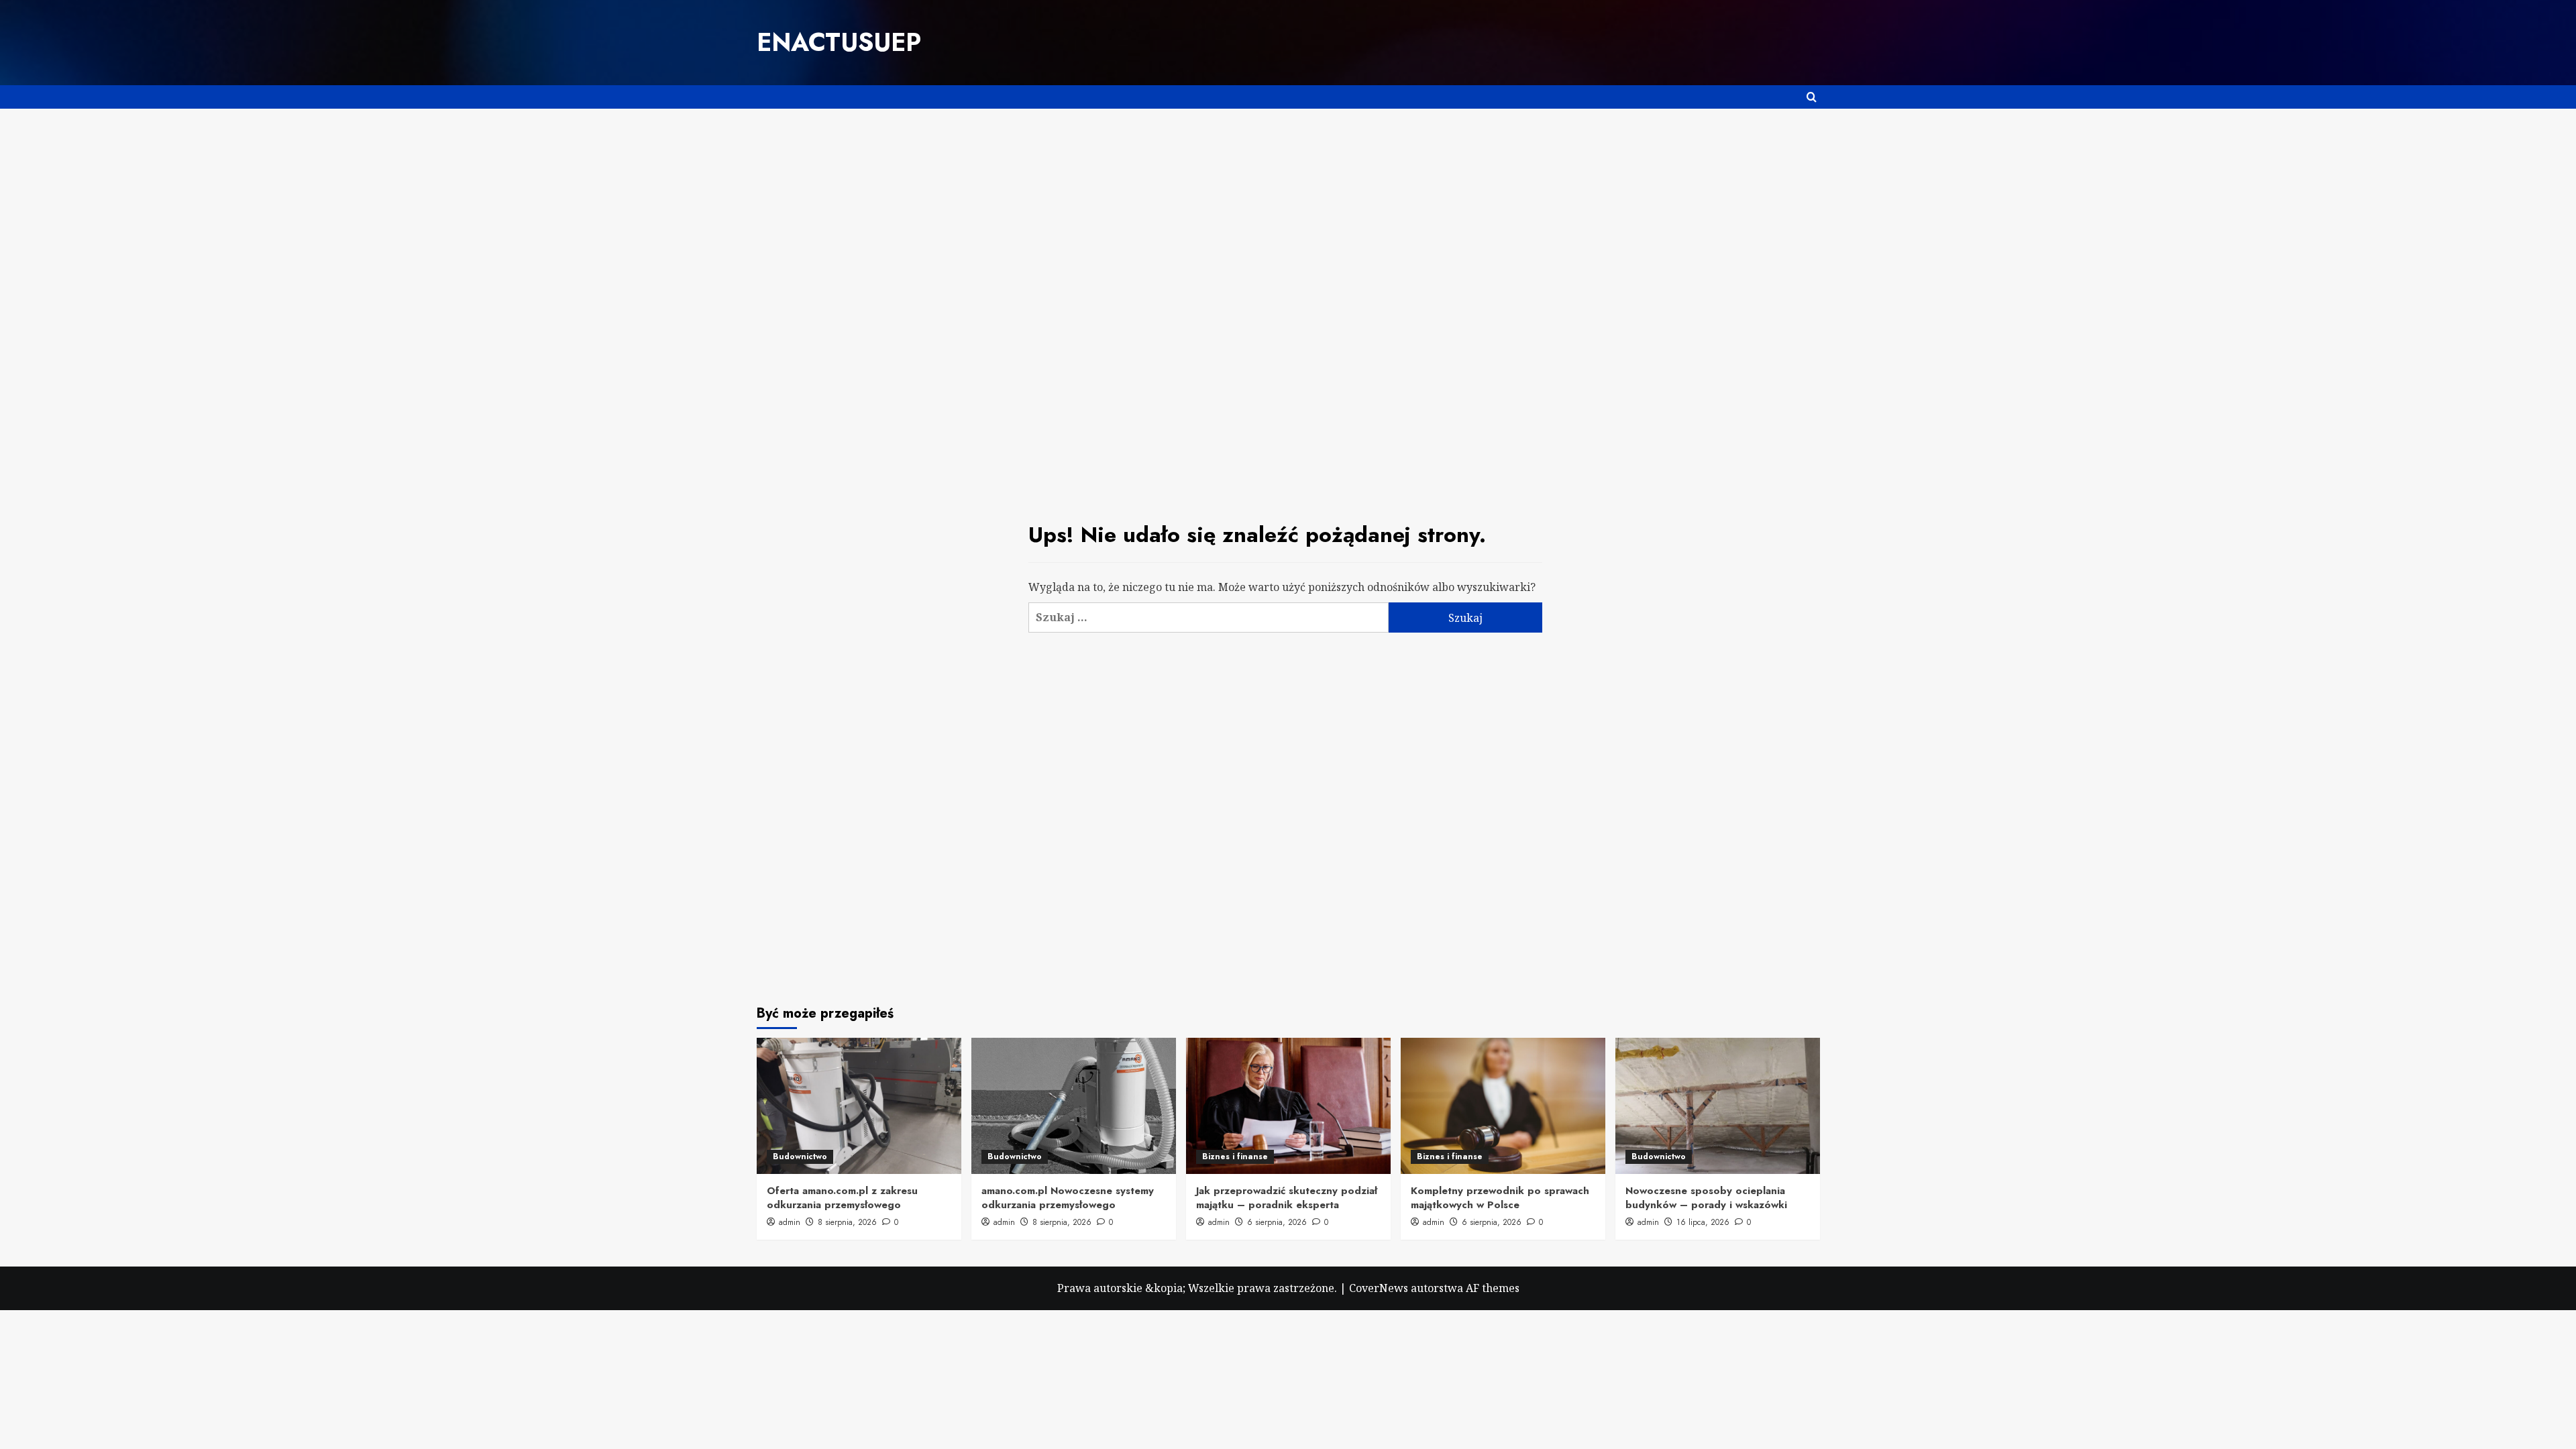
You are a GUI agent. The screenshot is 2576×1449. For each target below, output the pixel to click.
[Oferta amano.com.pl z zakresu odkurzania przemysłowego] (859, 1106)
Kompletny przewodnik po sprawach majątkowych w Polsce (1500, 1198)
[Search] (1812, 97)
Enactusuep (839, 42)
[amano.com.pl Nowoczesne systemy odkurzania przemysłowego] (1074, 1106)
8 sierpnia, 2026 (847, 1222)
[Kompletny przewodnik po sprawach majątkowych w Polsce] (1503, 1106)
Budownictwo (800, 1157)
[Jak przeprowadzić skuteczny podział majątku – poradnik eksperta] (1288, 1106)
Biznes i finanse (1235, 1157)
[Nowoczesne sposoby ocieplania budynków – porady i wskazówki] (1718, 1106)
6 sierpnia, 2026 (1277, 1222)
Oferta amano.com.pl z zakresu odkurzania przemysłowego (842, 1198)
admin (790, 1222)
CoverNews (1379, 1288)
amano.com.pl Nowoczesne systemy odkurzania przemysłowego (1068, 1198)
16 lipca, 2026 (1703, 1222)
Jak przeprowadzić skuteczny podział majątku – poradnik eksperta (1287, 1198)
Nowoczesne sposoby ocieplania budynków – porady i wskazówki (1706, 1198)
